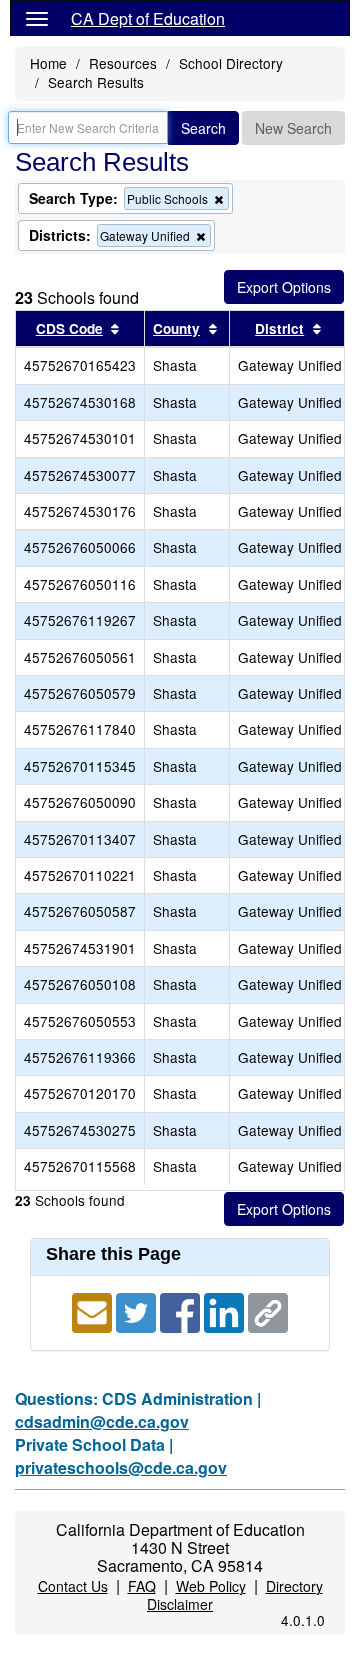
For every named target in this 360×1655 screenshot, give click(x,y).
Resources (123, 63)
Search (203, 128)
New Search (293, 128)
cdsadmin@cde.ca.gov (102, 1421)
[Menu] (37, 18)
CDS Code (69, 328)
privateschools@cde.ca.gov (121, 1467)
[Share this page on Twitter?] (138, 1310)
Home (48, 63)
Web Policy (211, 1586)
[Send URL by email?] (94, 1310)
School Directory (231, 63)
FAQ (142, 1586)
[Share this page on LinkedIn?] (226, 1310)
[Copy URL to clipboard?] (268, 1310)
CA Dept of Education (148, 18)
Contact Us (73, 1586)
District (279, 328)
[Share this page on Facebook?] (182, 1310)
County (176, 328)
